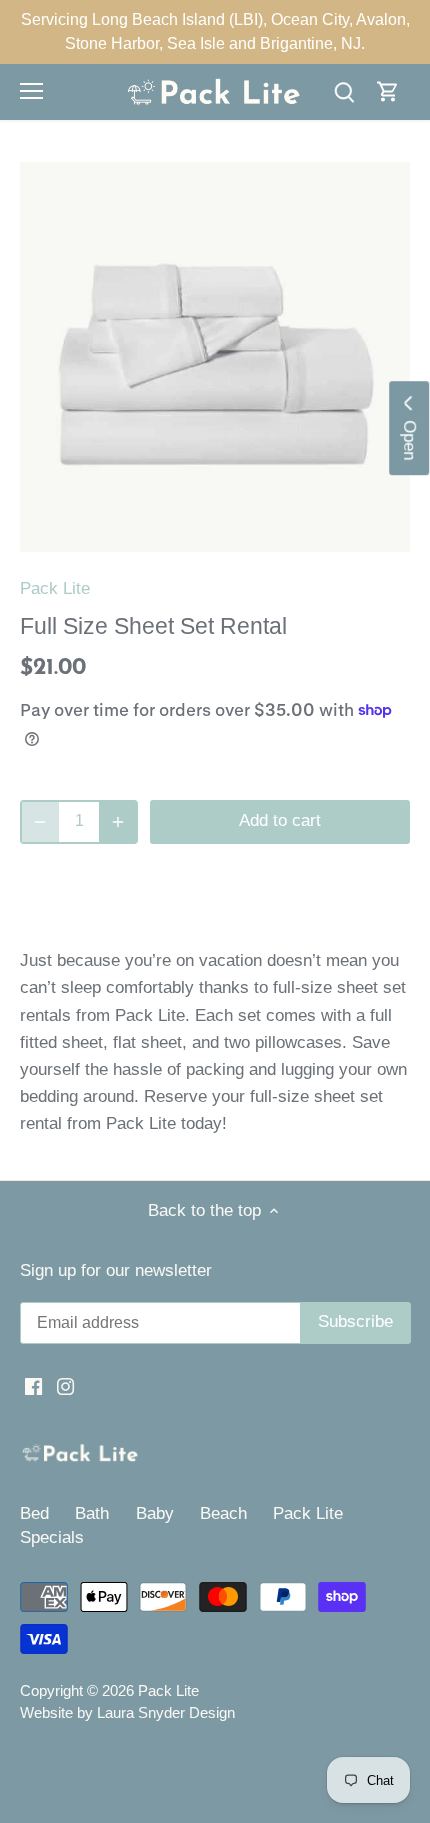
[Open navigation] (31, 91)
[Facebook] (33, 1386)
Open (409, 435)
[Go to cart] (388, 91)
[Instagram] (65, 1386)
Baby (155, 1513)
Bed (34, 1513)
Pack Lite (55, 588)
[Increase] (118, 822)
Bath (92, 1513)
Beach (223, 1513)
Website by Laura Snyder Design (127, 1712)
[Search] (344, 91)
